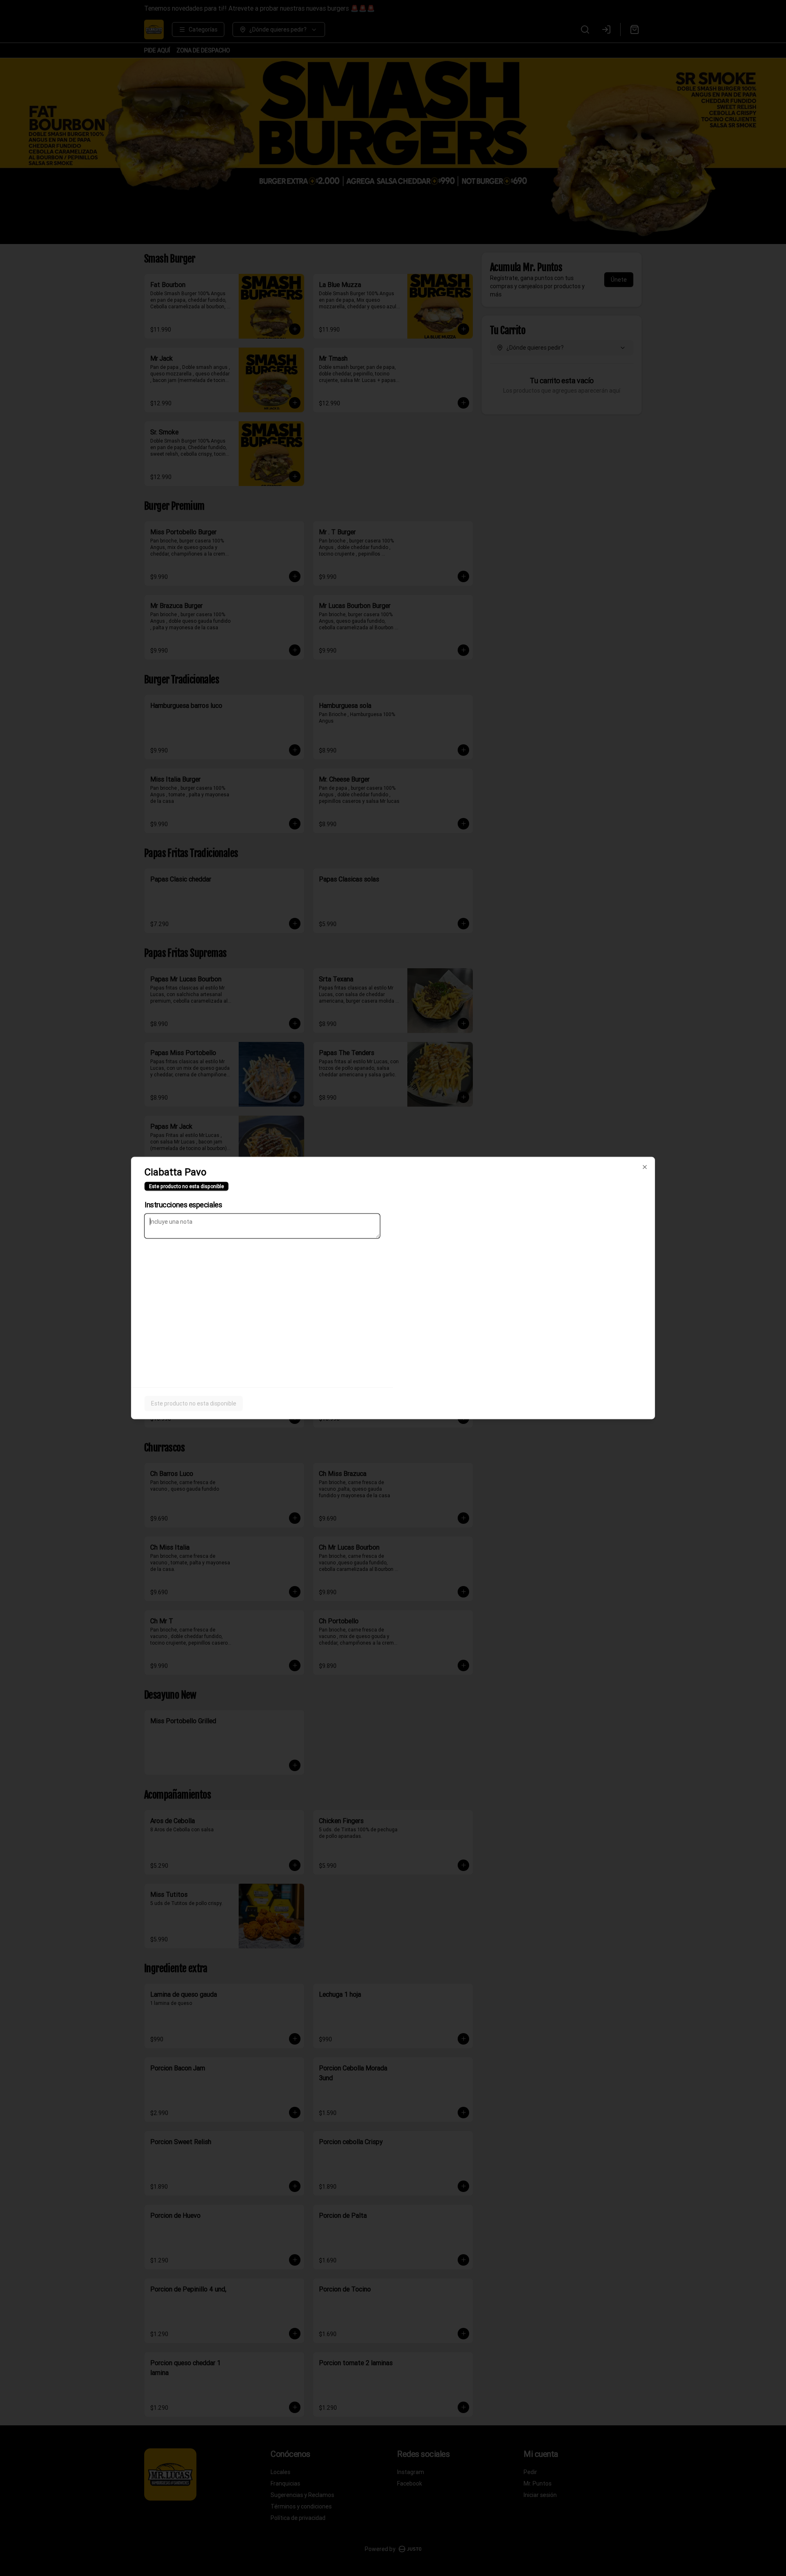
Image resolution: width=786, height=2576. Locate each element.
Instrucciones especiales (183, 1205)
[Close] (645, 1167)
